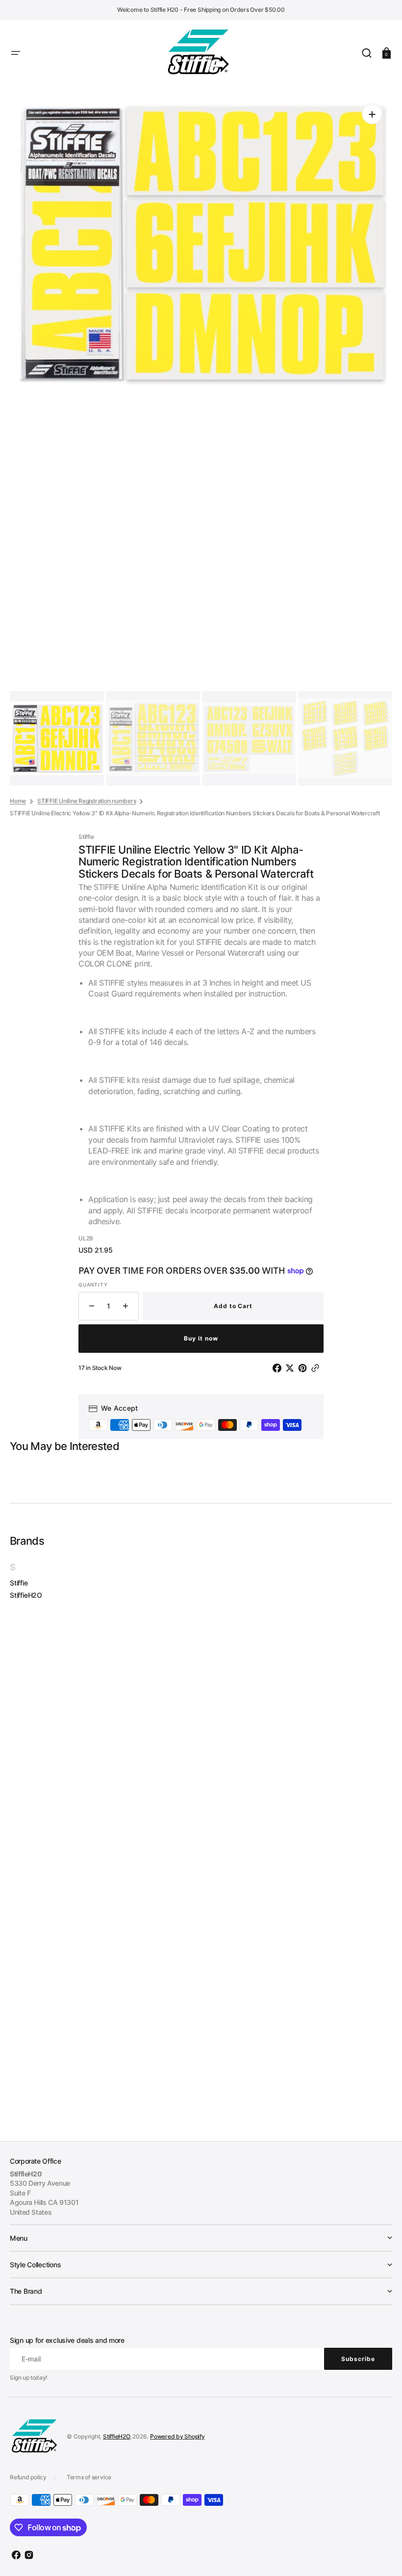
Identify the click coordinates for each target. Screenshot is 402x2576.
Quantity (93, 1285)
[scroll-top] (381, 2555)
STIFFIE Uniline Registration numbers (87, 801)
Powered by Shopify (177, 2436)
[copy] (317, 1368)
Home (18, 801)
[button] (16, 53)
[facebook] (279, 1368)
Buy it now (201, 1338)
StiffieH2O (26, 1595)
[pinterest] (304, 1368)
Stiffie (19, 1583)
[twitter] (292, 1368)
